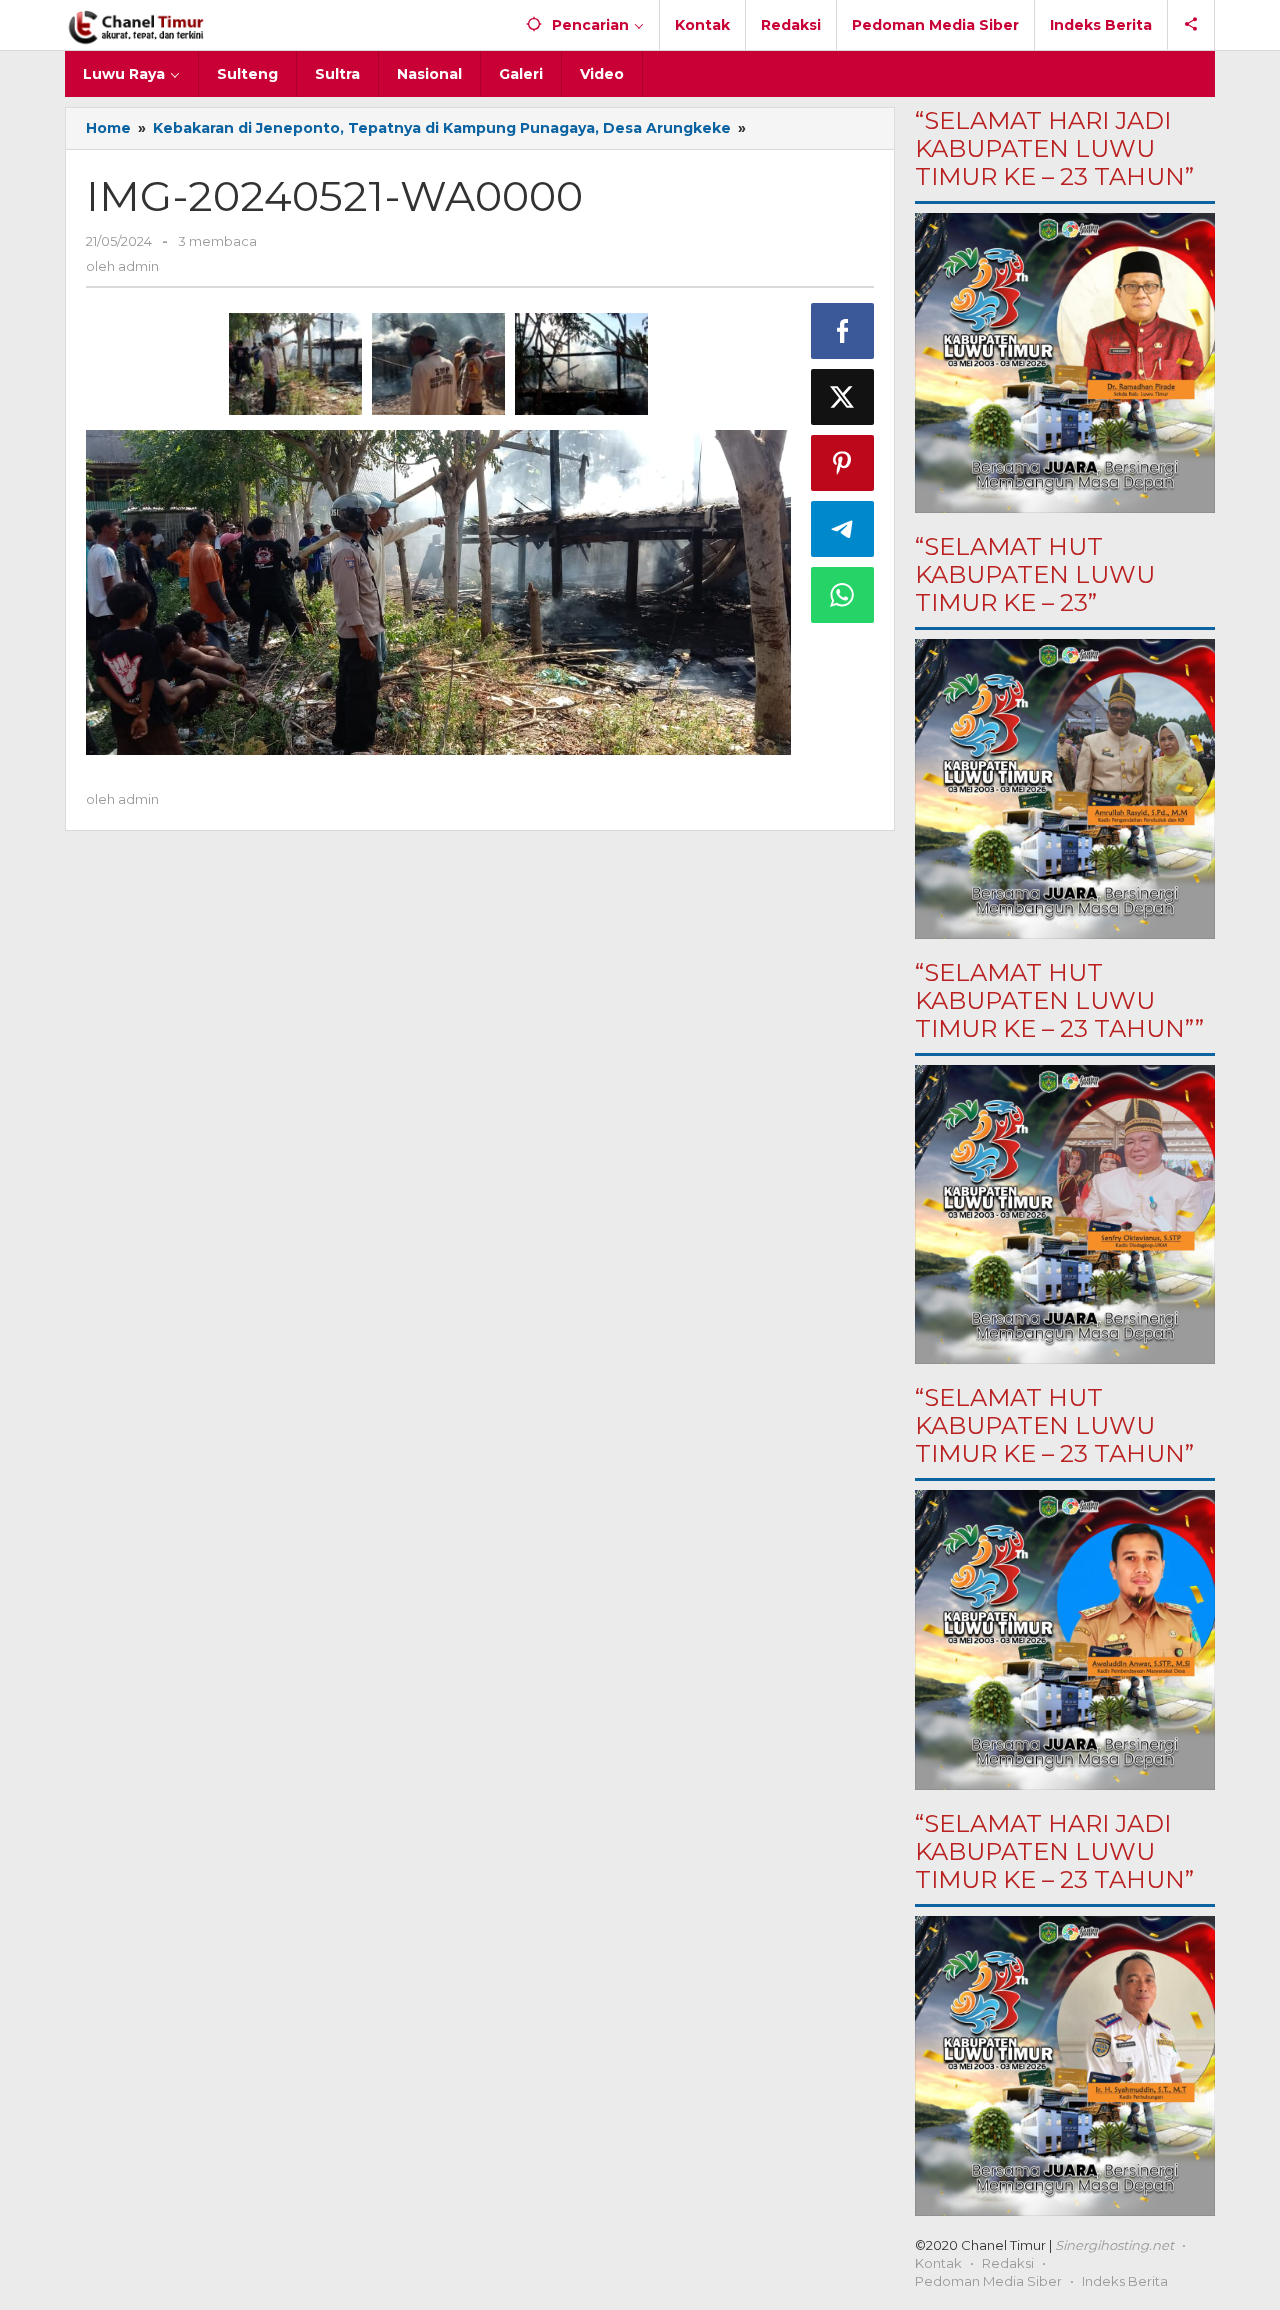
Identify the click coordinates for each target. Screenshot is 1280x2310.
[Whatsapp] (843, 595)
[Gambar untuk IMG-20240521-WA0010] (581, 364)
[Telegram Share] (843, 529)
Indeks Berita (1125, 2281)
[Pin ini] (843, 463)
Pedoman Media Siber (988, 2281)
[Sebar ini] (843, 331)
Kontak (938, 2263)
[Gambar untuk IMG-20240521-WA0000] (295, 364)
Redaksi (1008, 2263)
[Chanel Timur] (136, 25)
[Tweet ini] (843, 397)
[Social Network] (1191, 25)
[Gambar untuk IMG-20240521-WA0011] (438, 364)
